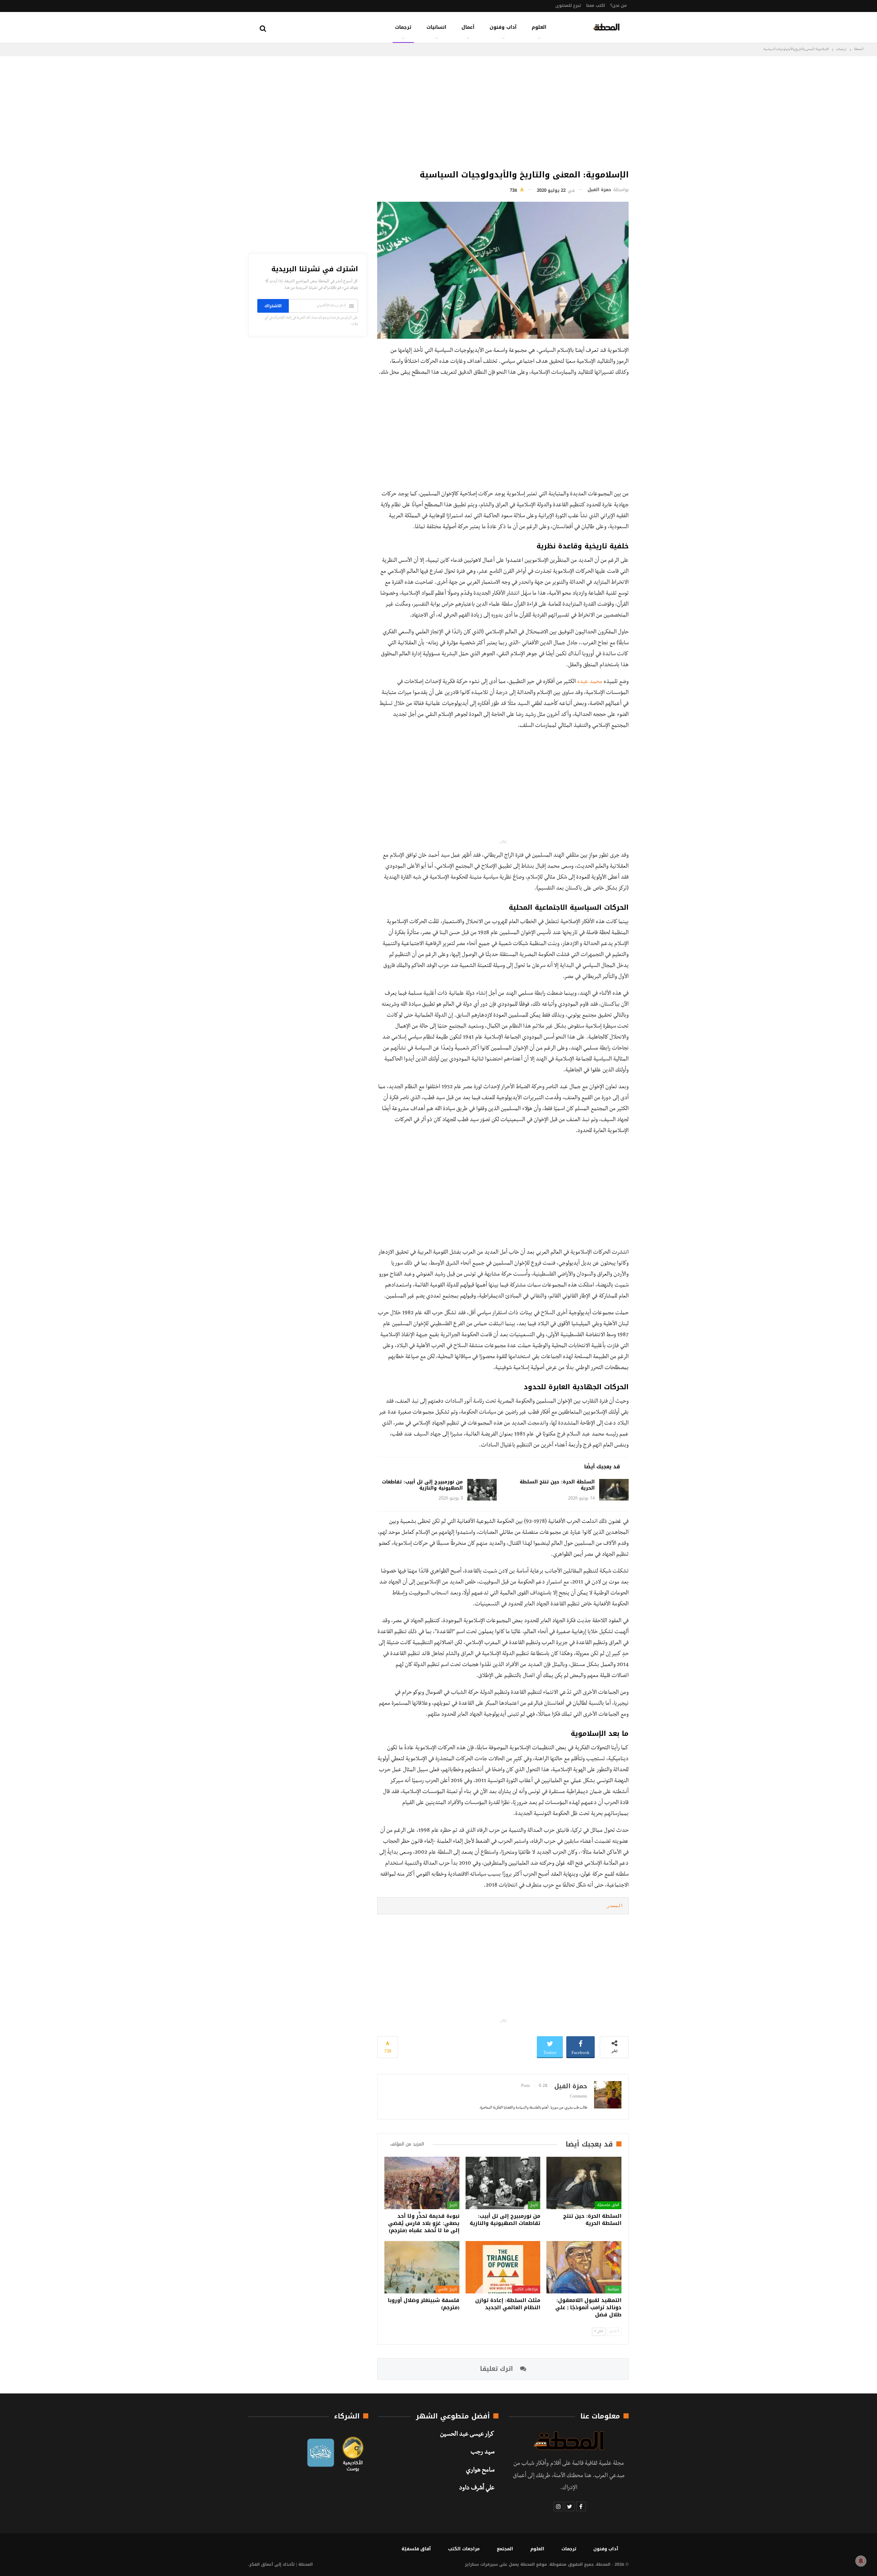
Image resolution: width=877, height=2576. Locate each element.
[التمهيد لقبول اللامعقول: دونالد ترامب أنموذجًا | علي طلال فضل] (584, 2267)
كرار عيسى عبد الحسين (467, 2435)
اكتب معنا (596, 5)
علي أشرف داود (477, 2489)
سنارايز (472, 2564)
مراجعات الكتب (526, 2289)
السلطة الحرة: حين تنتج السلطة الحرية (557, 1485)
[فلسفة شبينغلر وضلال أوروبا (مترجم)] (422, 2267)
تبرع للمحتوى (568, 5)
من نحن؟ (619, 5)
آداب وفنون (503, 27)
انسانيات (436, 27)
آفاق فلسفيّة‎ (608, 2205)
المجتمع (505, 2549)
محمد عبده (590, 682)
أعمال (468, 27)
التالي (600, 2332)
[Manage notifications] (861, 2561)
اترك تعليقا (497, 2369)
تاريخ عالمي (447, 2289)
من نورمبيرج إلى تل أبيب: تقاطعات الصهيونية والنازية (422, 1485)
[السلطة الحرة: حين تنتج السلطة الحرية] (614, 1490)
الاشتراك (273, 306)
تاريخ (534, 2205)
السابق (613, 2332)
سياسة (613, 2289)
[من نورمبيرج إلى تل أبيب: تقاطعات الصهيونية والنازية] (482, 1490)
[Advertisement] (503, 111)
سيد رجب (483, 2453)
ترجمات (403, 27)
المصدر (615, 1906)
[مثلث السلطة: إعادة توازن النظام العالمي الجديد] (503, 2267)
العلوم (539, 27)
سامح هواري (480, 2471)
